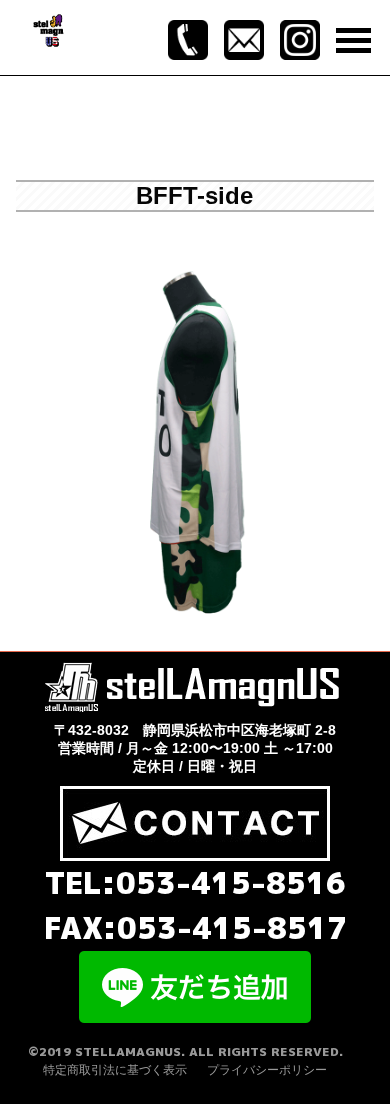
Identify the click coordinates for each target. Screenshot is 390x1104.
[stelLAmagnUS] (49, 29)
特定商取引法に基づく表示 (115, 1070)
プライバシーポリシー (267, 1070)
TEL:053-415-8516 (195, 883)
